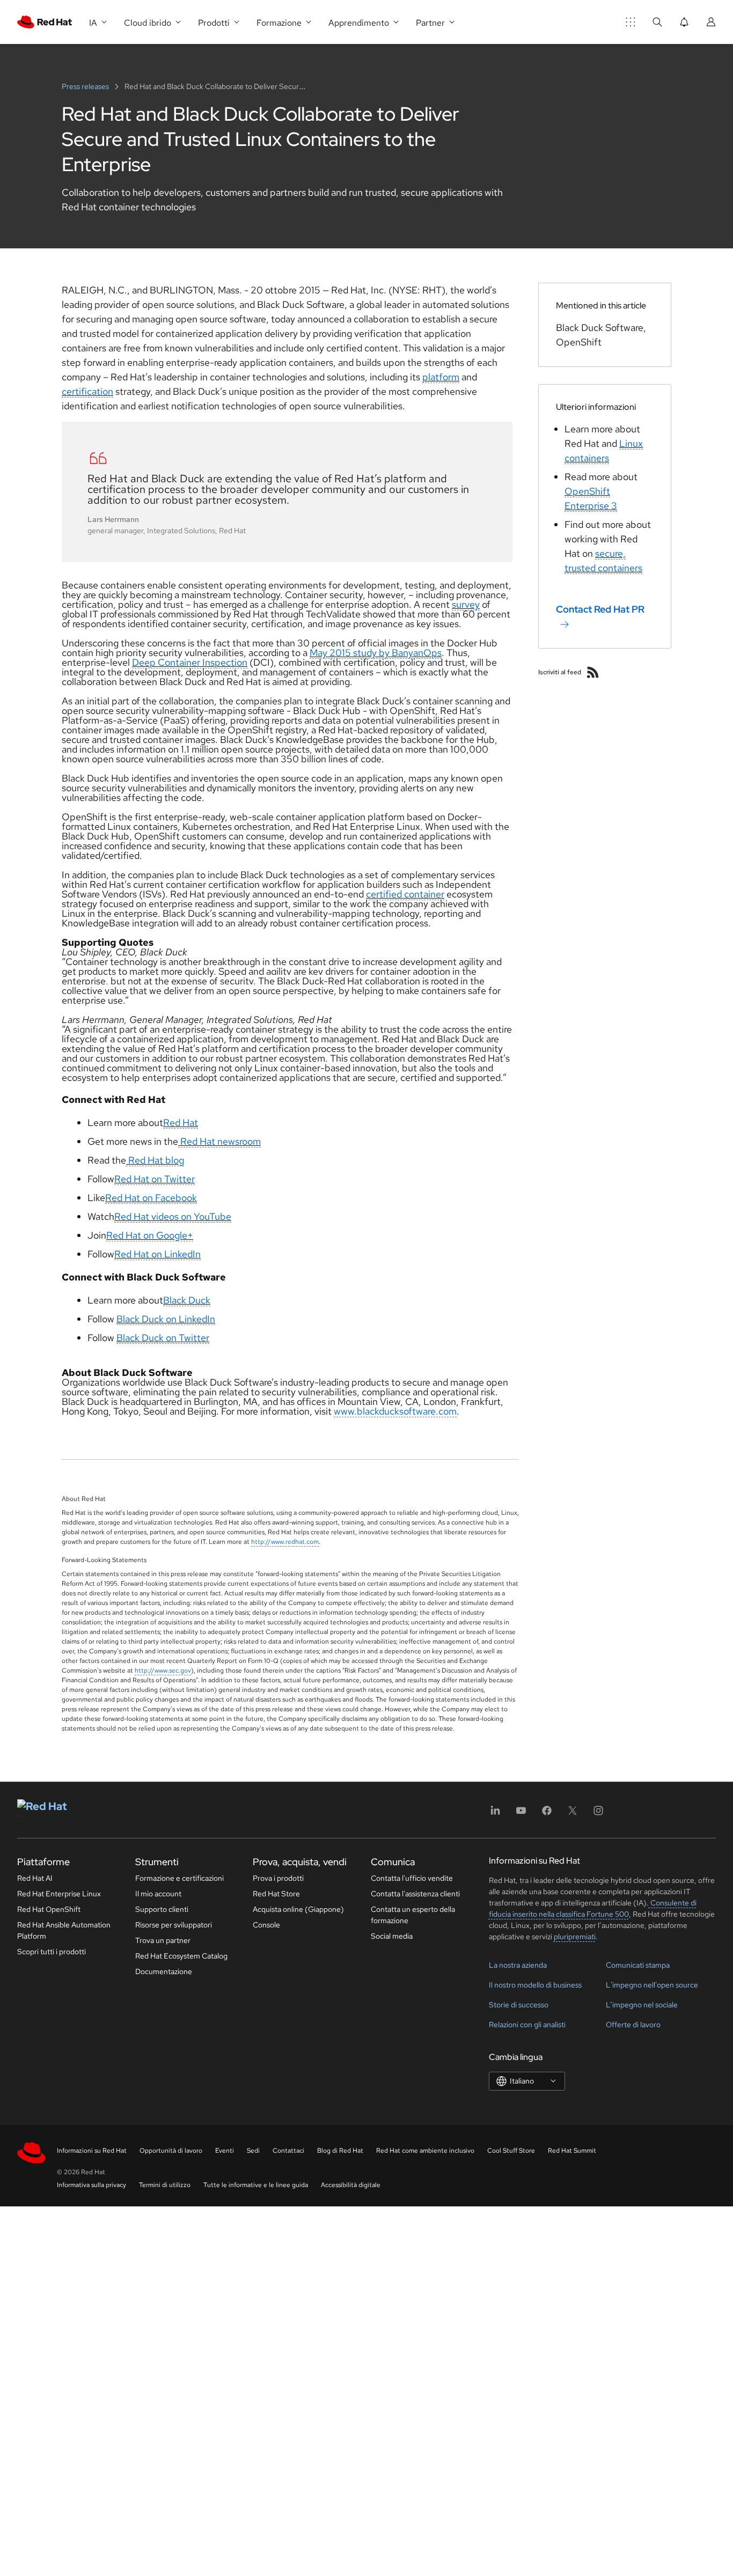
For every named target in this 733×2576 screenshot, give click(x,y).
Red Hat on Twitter (155, 1179)
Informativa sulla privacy (91, 2185)
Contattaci (288, 2151)
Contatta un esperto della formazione (413, 1915)
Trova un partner (163, 1940)
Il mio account (158, 1894)
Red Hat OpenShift (49, 1909)
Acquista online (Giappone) (298, 1909)
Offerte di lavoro (633, 2025)
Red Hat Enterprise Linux (59, 1894)
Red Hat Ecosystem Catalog (181, 1956)
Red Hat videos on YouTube (173, 1216)
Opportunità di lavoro (171, 2151)
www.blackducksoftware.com (395, 1411)
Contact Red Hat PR (600, 609)
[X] (573, 1814)
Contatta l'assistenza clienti (415, 1894)
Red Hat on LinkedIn (157, 1254)
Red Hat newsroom (219, 1141)
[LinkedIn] (495, 1814)
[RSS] (593, 672)
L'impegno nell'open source (652, 1985)
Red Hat (181, 1123)
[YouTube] (521, 1814)
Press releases (86, 86)
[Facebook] (547, 1814)
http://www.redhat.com (285, 1542)
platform (441, 377)
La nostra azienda (518, 1965)
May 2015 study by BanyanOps (376, 653)
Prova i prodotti (278, 1878)
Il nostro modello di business (535, 1985)
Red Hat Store (276, 1894)
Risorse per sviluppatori (174, 1925)
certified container (405, 894)
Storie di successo (519, 2005)
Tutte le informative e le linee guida (256, 2185)
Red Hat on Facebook (151, 1198)
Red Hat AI (35, 1878)
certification (87, 391)
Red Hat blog (155, 1160)
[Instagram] (598, 1814)
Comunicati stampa (638, 1965)
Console (266, 1925)
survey (466, 604)
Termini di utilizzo (165, 2185)
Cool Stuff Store (511, 2151)
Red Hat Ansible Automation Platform (64, 1930)
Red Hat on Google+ (150, 1235)
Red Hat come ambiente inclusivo (425, 2151)
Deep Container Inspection (190, 662)
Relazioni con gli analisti (527, 2025)
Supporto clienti (162, 1909)
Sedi (253, 2151)
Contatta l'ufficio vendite (412, 1878)
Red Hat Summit (572, 2151)
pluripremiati (575, 1937)
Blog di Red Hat (340, 2151)
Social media (392, 1936)
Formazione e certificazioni (179, 1878)
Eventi (225, 2151)
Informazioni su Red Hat (92, 2151)
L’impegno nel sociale (642, 2005)
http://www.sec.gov (163, 1670)
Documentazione (164, 1971)
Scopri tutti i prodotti (52, 1952)
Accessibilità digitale (351, 2185)
